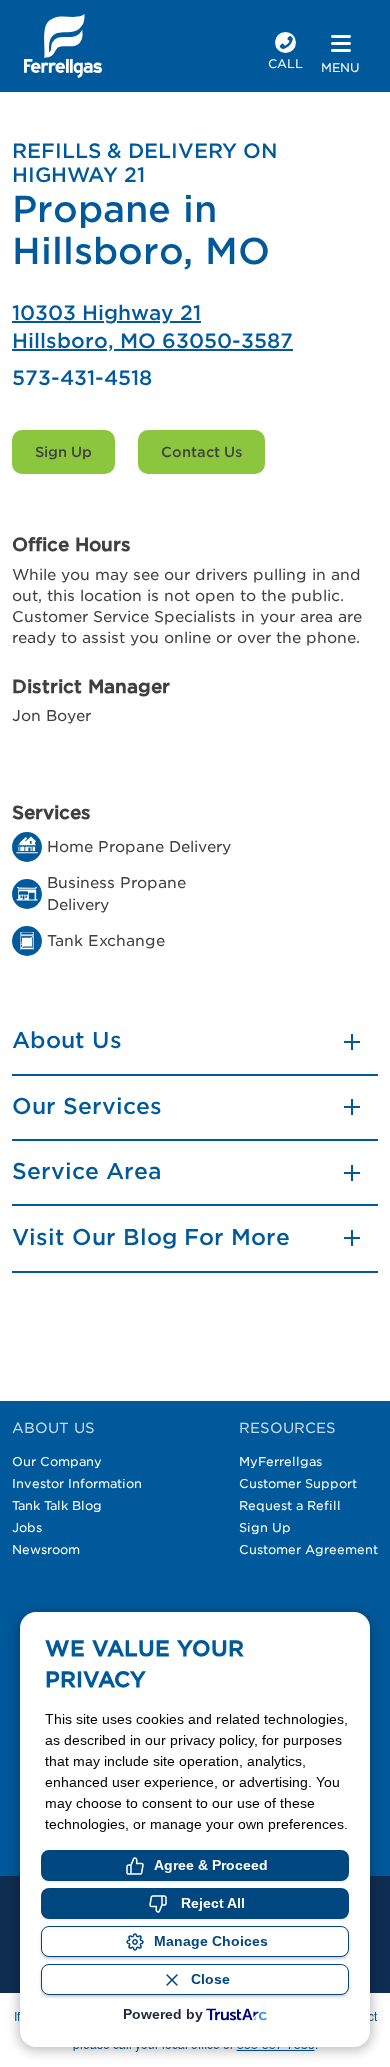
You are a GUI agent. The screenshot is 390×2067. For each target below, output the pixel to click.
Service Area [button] (87, 1171)
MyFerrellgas (280, 1461)
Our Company (57, 1461)
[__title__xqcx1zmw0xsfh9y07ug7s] (63, 46)
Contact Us (201, 452)
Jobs (27, 1527)
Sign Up (63, 452)
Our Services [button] (87, 1106)
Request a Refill (290, 1505)
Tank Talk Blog (57, 1505)
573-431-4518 (82, 378)
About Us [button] (67, 1040)
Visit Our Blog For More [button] (151, 1237)
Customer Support (298, 1483)
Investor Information (77, 1483)
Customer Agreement (308, 1549)
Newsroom (46, 1549)
